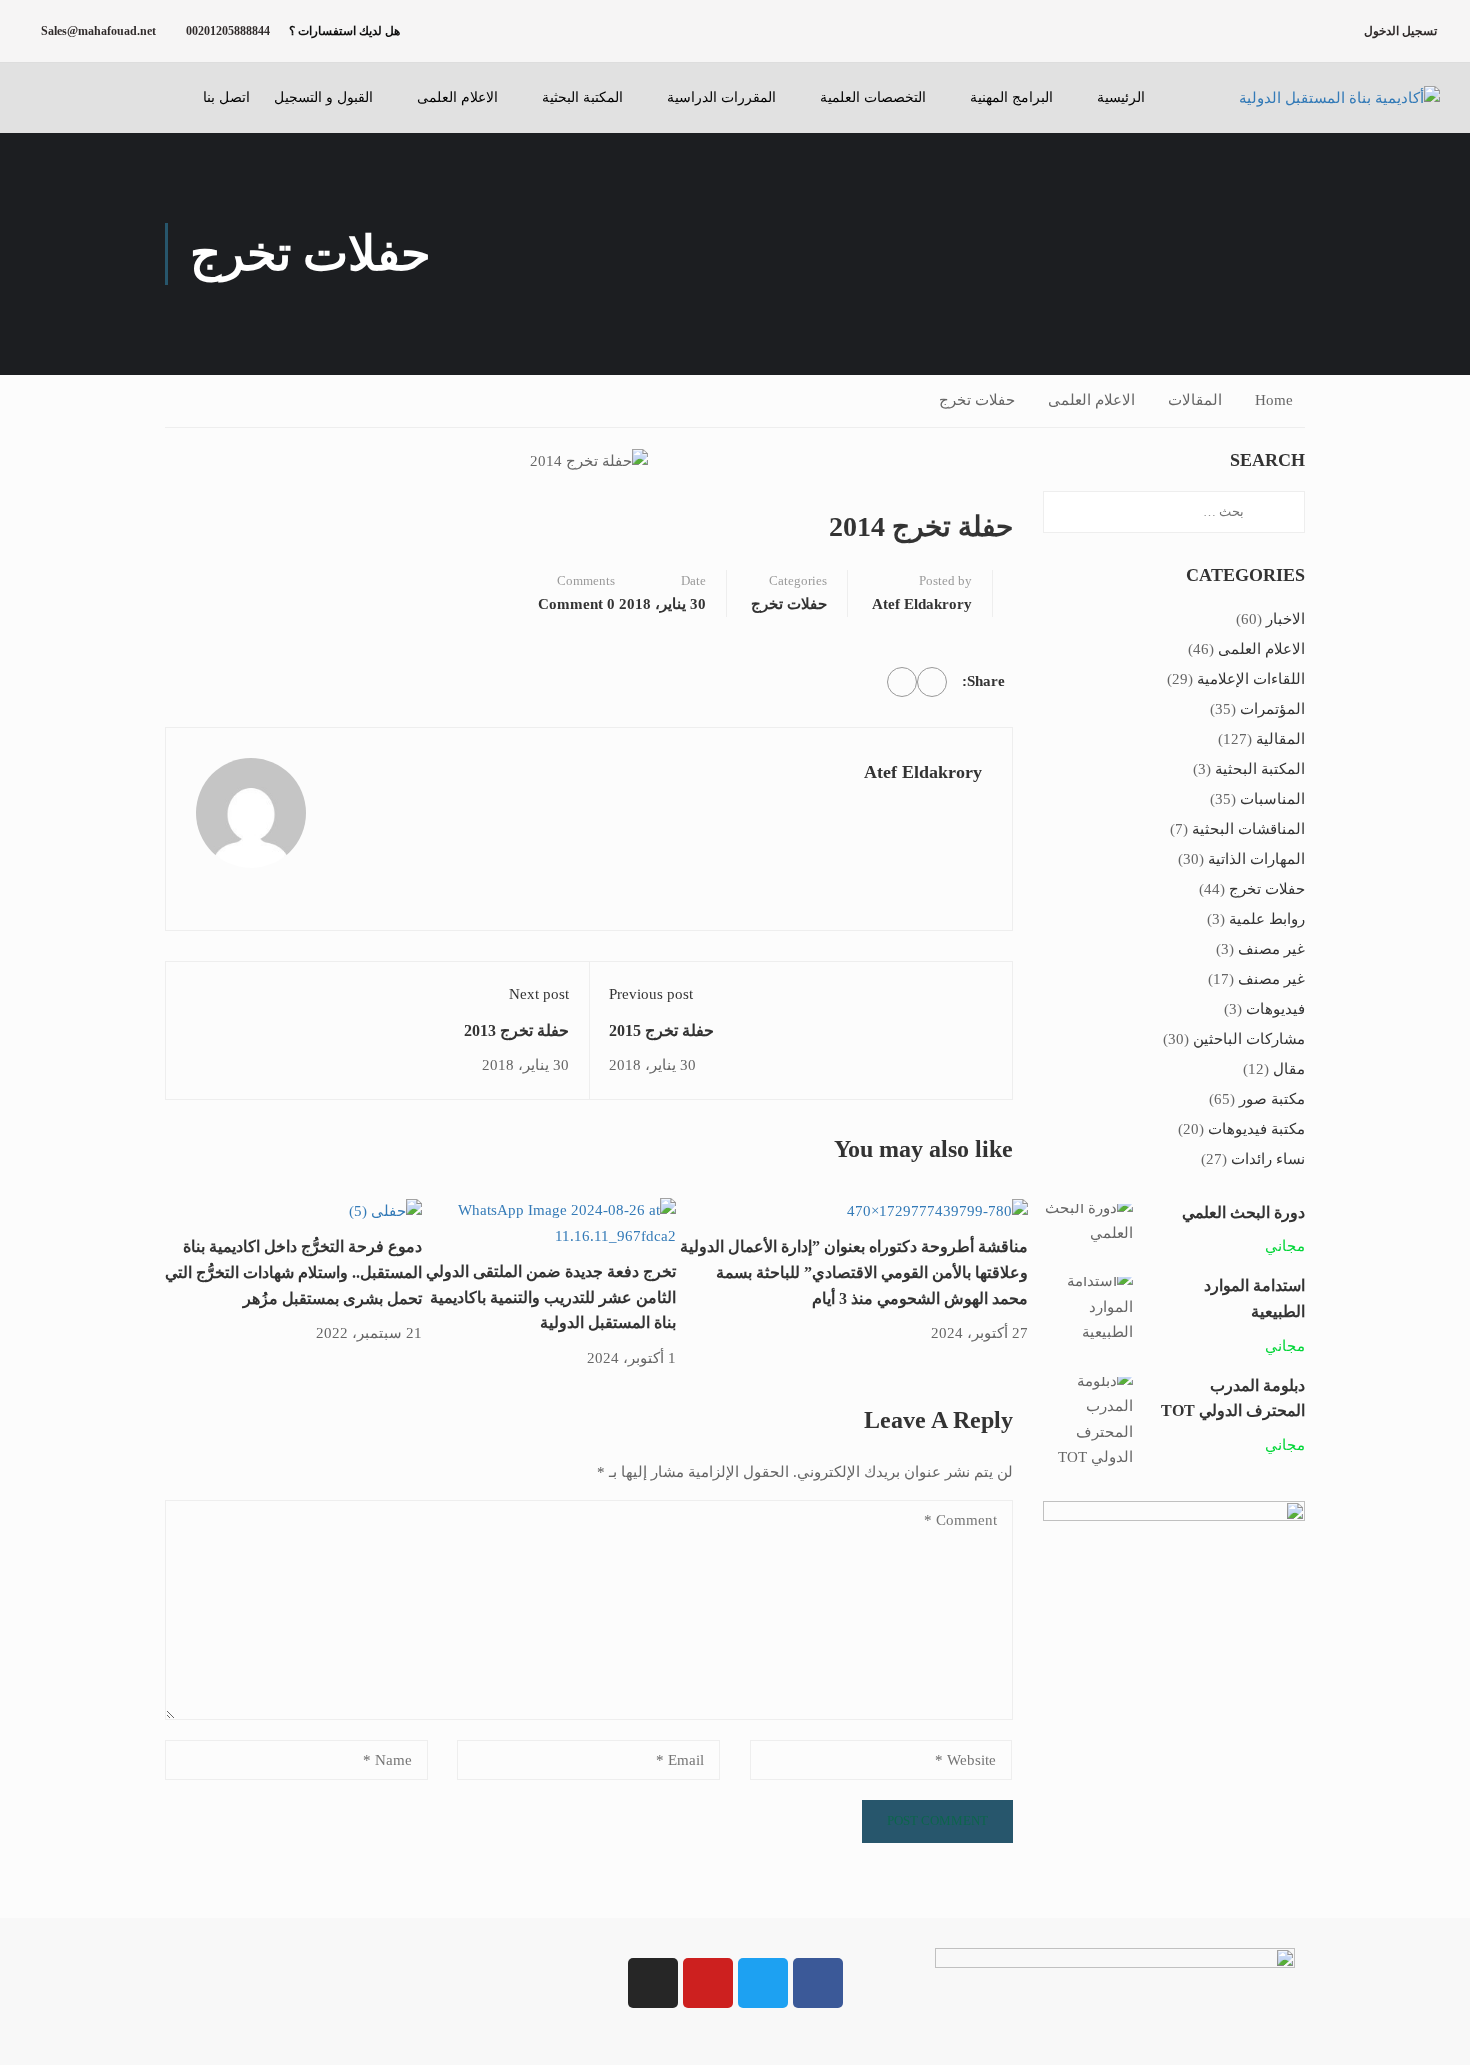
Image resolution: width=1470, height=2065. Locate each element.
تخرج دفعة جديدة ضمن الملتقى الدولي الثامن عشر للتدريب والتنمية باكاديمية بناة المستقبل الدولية (551, 1297)
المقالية (1280, 739)
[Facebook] (932, 682)
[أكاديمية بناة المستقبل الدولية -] (1315, 98)
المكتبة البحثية (582, 97)
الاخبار (1285, 619)
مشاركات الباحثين (1249, 1039)
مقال (1289, 1069)
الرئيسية (1121, 97)
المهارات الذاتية (1256, 859)
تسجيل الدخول (1400, 31)
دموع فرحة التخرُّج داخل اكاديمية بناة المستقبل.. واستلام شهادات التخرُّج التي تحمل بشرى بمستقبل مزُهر (293, 1272)
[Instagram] (653, 1983)
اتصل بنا (226, 97)
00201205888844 (228, 31)
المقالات (1195, 400)
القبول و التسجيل (323, 97)
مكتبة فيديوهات (1256, 1129)
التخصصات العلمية (873, 97)
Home (1274, 400)
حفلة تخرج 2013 (516, 1030)
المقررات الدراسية (721, 97)
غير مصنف (1271, 949)
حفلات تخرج (977, 400)
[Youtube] (708, 1983)
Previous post (651, 994)
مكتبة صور (1272, 1099)
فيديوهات (1275, 1009)
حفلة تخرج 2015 (661, 1030)
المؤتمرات (1272, 709)
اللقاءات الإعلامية (1251, 679)
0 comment (576, 604)
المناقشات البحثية (1248, 829)
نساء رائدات (1268, 1159)
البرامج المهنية (1011, 97)
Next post (539, 994)
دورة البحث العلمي (1243, 1212)
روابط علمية (1267, 919)
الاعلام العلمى (457, 97)
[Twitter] (902, 682)
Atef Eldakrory (922, 604)
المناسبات (1272, 799)
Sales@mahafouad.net (98, 31)
